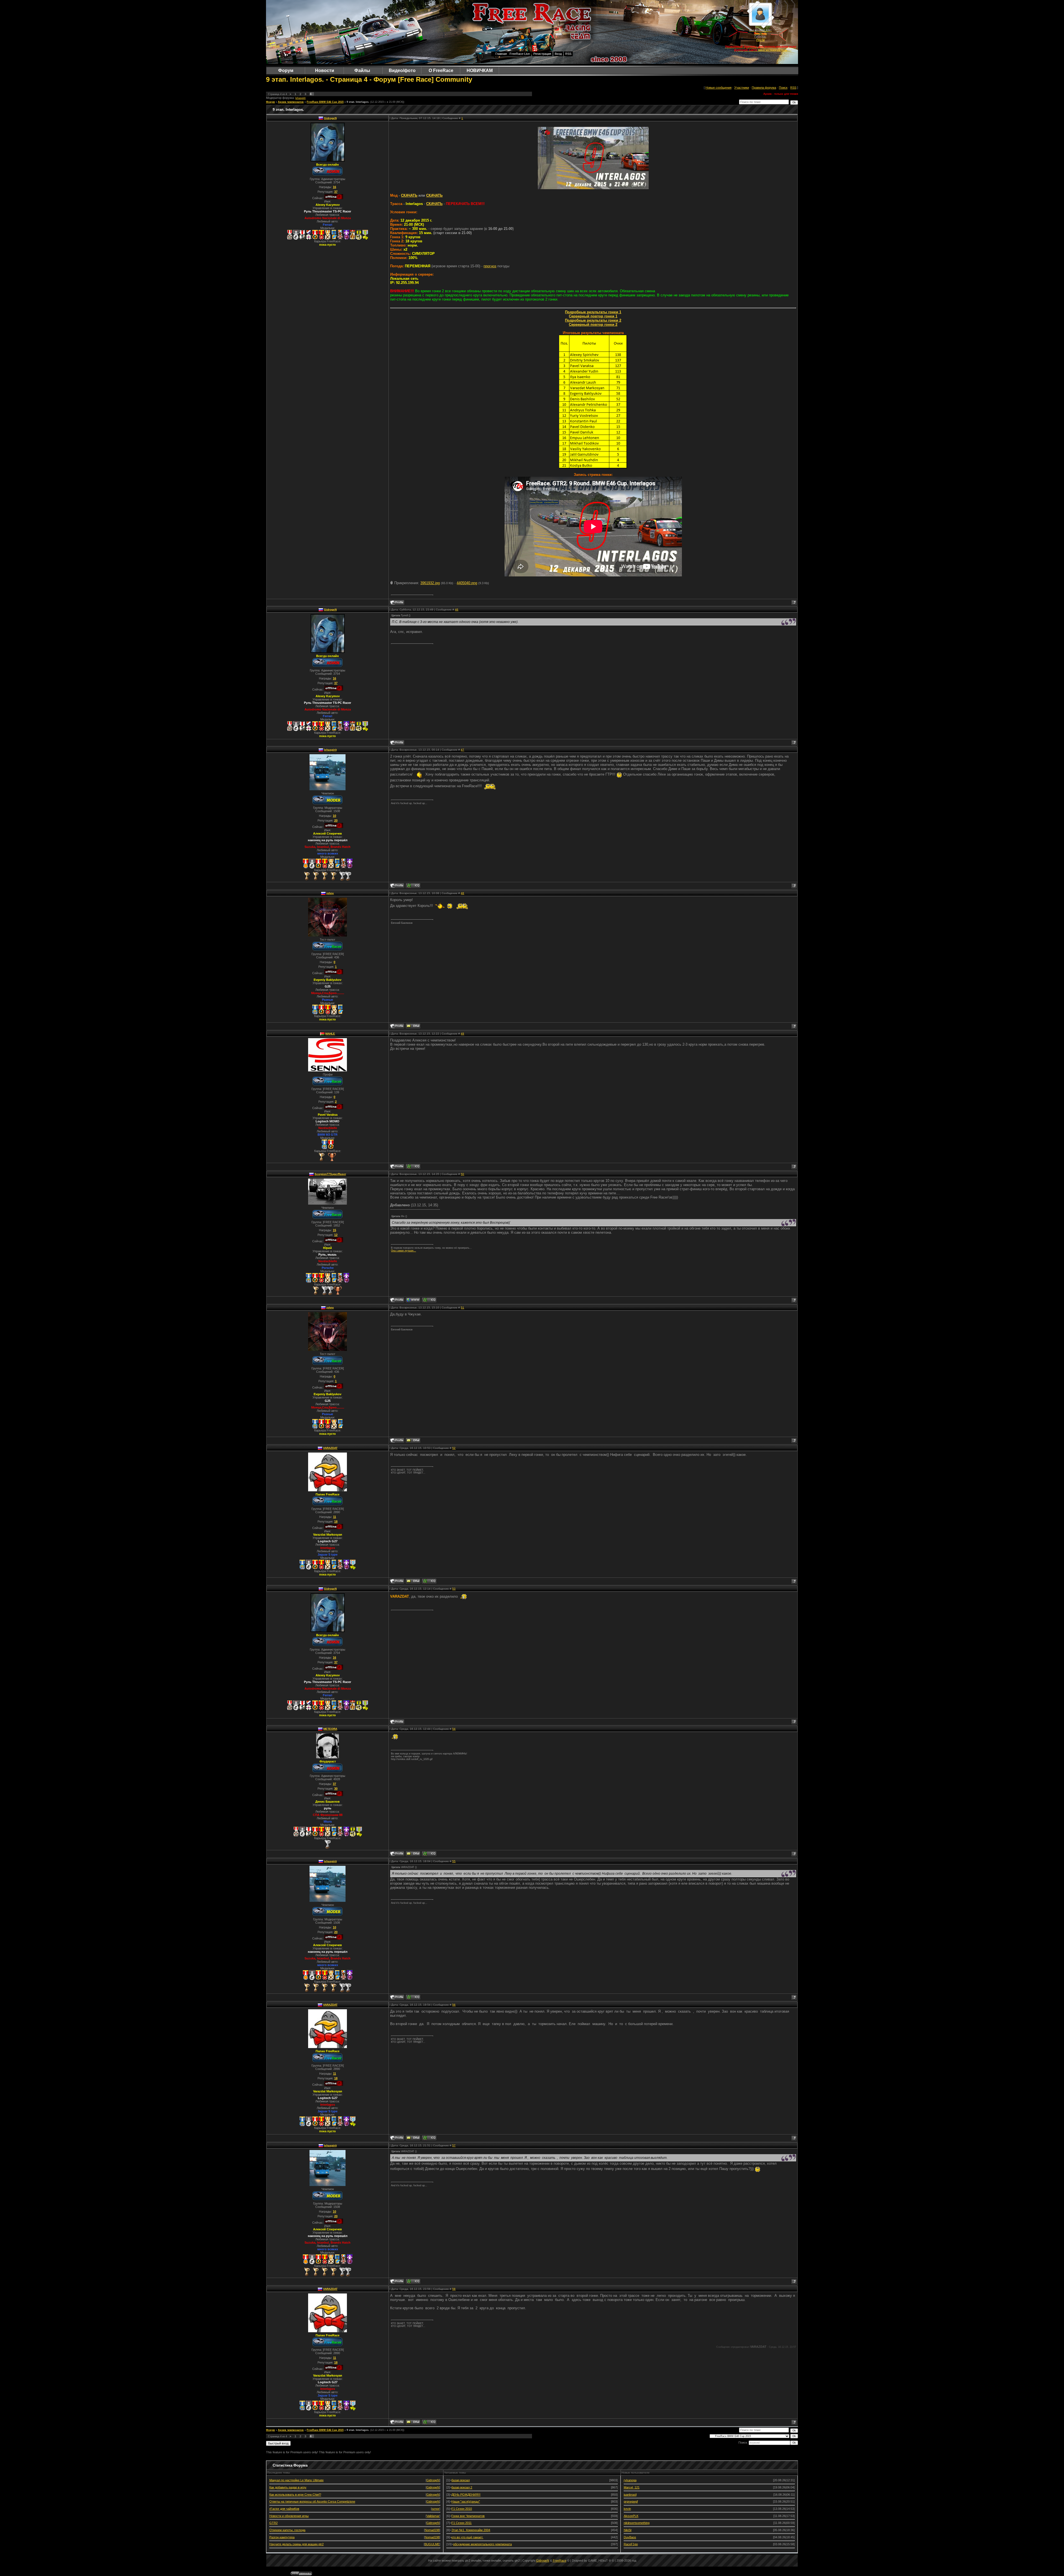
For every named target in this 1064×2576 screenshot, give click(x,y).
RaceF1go (631, 2544)
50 (462, 1174)
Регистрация (542, 54)
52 (454, 1448)
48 (462, 893)
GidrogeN (330, 118)
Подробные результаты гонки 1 (593, 312)
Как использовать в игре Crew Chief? (295, 2495)
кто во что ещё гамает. (467, 2537)
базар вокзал (461, 2480)
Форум (270, 102)
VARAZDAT (330, 1448)
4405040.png (467, 583)
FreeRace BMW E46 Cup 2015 (325, 102)
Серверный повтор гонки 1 (593, 316)
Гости (761, 40)
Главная (501, 54)
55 (454, 1861)
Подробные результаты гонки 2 (593, 320)
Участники (742, 88)
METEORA (330, 1729)
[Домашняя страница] (413, 1300)
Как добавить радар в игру (288, 2487)
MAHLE (330, 1034)
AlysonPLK (631, 2516)
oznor (436, 2509)
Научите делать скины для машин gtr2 (296, 2544)
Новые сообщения (718, 88)
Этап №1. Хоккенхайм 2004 (471, 2530)
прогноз (490, 266)
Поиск (783, 88)
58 (454, 2289)
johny (330, 893)
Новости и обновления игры (289, 2516)
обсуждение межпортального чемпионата (482, 2544)
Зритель (761, 33)
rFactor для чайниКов (284, 2509)
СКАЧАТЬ (409, 195)
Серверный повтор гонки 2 (593, 324)
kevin (627, 2509)
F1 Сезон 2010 (462, 2509)
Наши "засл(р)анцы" (466, 2501)
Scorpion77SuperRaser (330, 1174)
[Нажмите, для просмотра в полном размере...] (593, 188)
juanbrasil (630, 2495)
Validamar (433, 2516)
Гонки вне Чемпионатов (468, 2516)
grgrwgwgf (631, 2501)
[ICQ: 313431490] (429, 1581)
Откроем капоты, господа (287, 2530)
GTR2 (273, 2523)
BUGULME (432, 2544)
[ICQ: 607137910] (413, 1166)
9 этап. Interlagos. (358, 102)
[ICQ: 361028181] (429, 1854)
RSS (568, 54)
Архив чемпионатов (291, 102)
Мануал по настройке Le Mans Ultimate (296, 2480)
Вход (558, 54)
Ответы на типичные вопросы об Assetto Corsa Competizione (312, 2501)
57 (454, 2145)
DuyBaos (630, 2537)
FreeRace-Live (520, 54)
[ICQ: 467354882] (413, 886)
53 (454, 1589)
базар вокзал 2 (462, 2487)
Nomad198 (432, 2530)
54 (454, 1729)
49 (462, 1034)
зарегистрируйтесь (772, 50)
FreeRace (560, 2560)
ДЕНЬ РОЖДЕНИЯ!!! (466, 2495)
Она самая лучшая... (403, 1251)
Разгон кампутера (282, 2537)
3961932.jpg (430, 583)
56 (454, 2005)
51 (462, 1308)
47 (462, 750)
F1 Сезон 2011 (461, 2523)
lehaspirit (300, 98)
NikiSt (628, 2530)
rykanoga (630, 2480)
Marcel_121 (632, 2487)
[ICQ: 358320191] (429, 1300)
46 (457, 610)
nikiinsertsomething (637, 2523)
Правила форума (764, 88)
